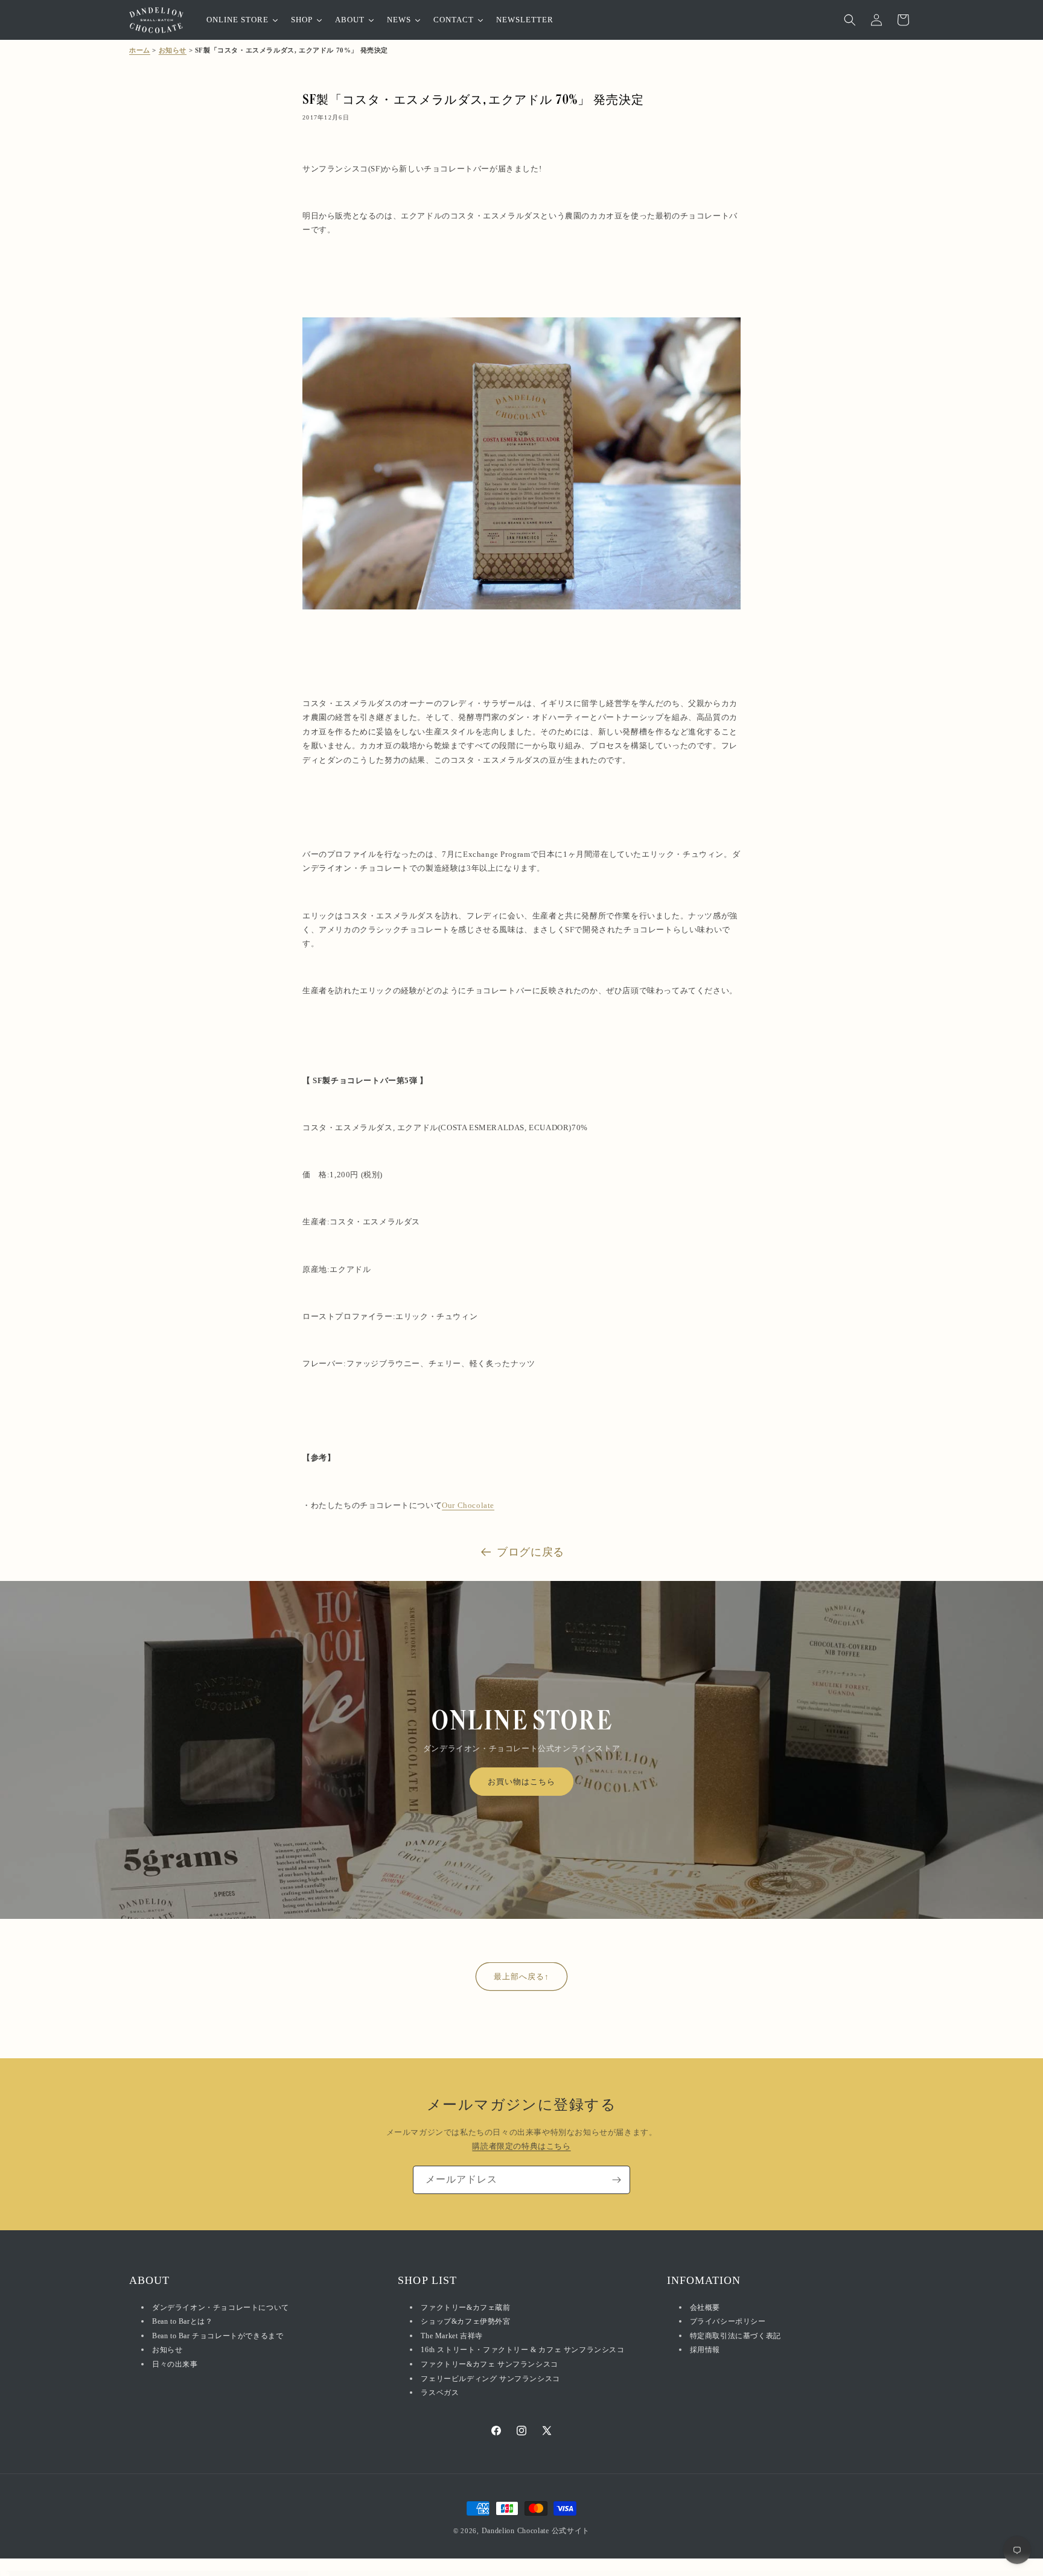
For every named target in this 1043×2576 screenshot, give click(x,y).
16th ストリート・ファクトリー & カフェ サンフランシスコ (522, 2350)
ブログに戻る (531, 1552)
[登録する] (616, 2180)
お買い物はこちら (521, 1782)
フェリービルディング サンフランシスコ (490, 2379)
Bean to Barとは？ (182, 2321)
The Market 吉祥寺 (451, 2336)
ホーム (140, 50)
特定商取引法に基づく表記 (735, 2336)
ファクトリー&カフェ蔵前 (465, 2307)
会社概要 (705, 2307)
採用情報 (705, 2350)
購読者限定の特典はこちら (521, 2147)
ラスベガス (440, 2393)
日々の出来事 (175, 2364)
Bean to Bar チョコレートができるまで (218, 2336)
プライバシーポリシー (728, 2321)
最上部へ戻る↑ (521, 1977)
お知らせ (173, 50)
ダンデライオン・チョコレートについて (221, 2307)
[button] (850, 20)
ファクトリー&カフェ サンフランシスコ (489, 2364)
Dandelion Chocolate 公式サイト (536, 2531)
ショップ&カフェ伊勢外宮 (465, 2321)
